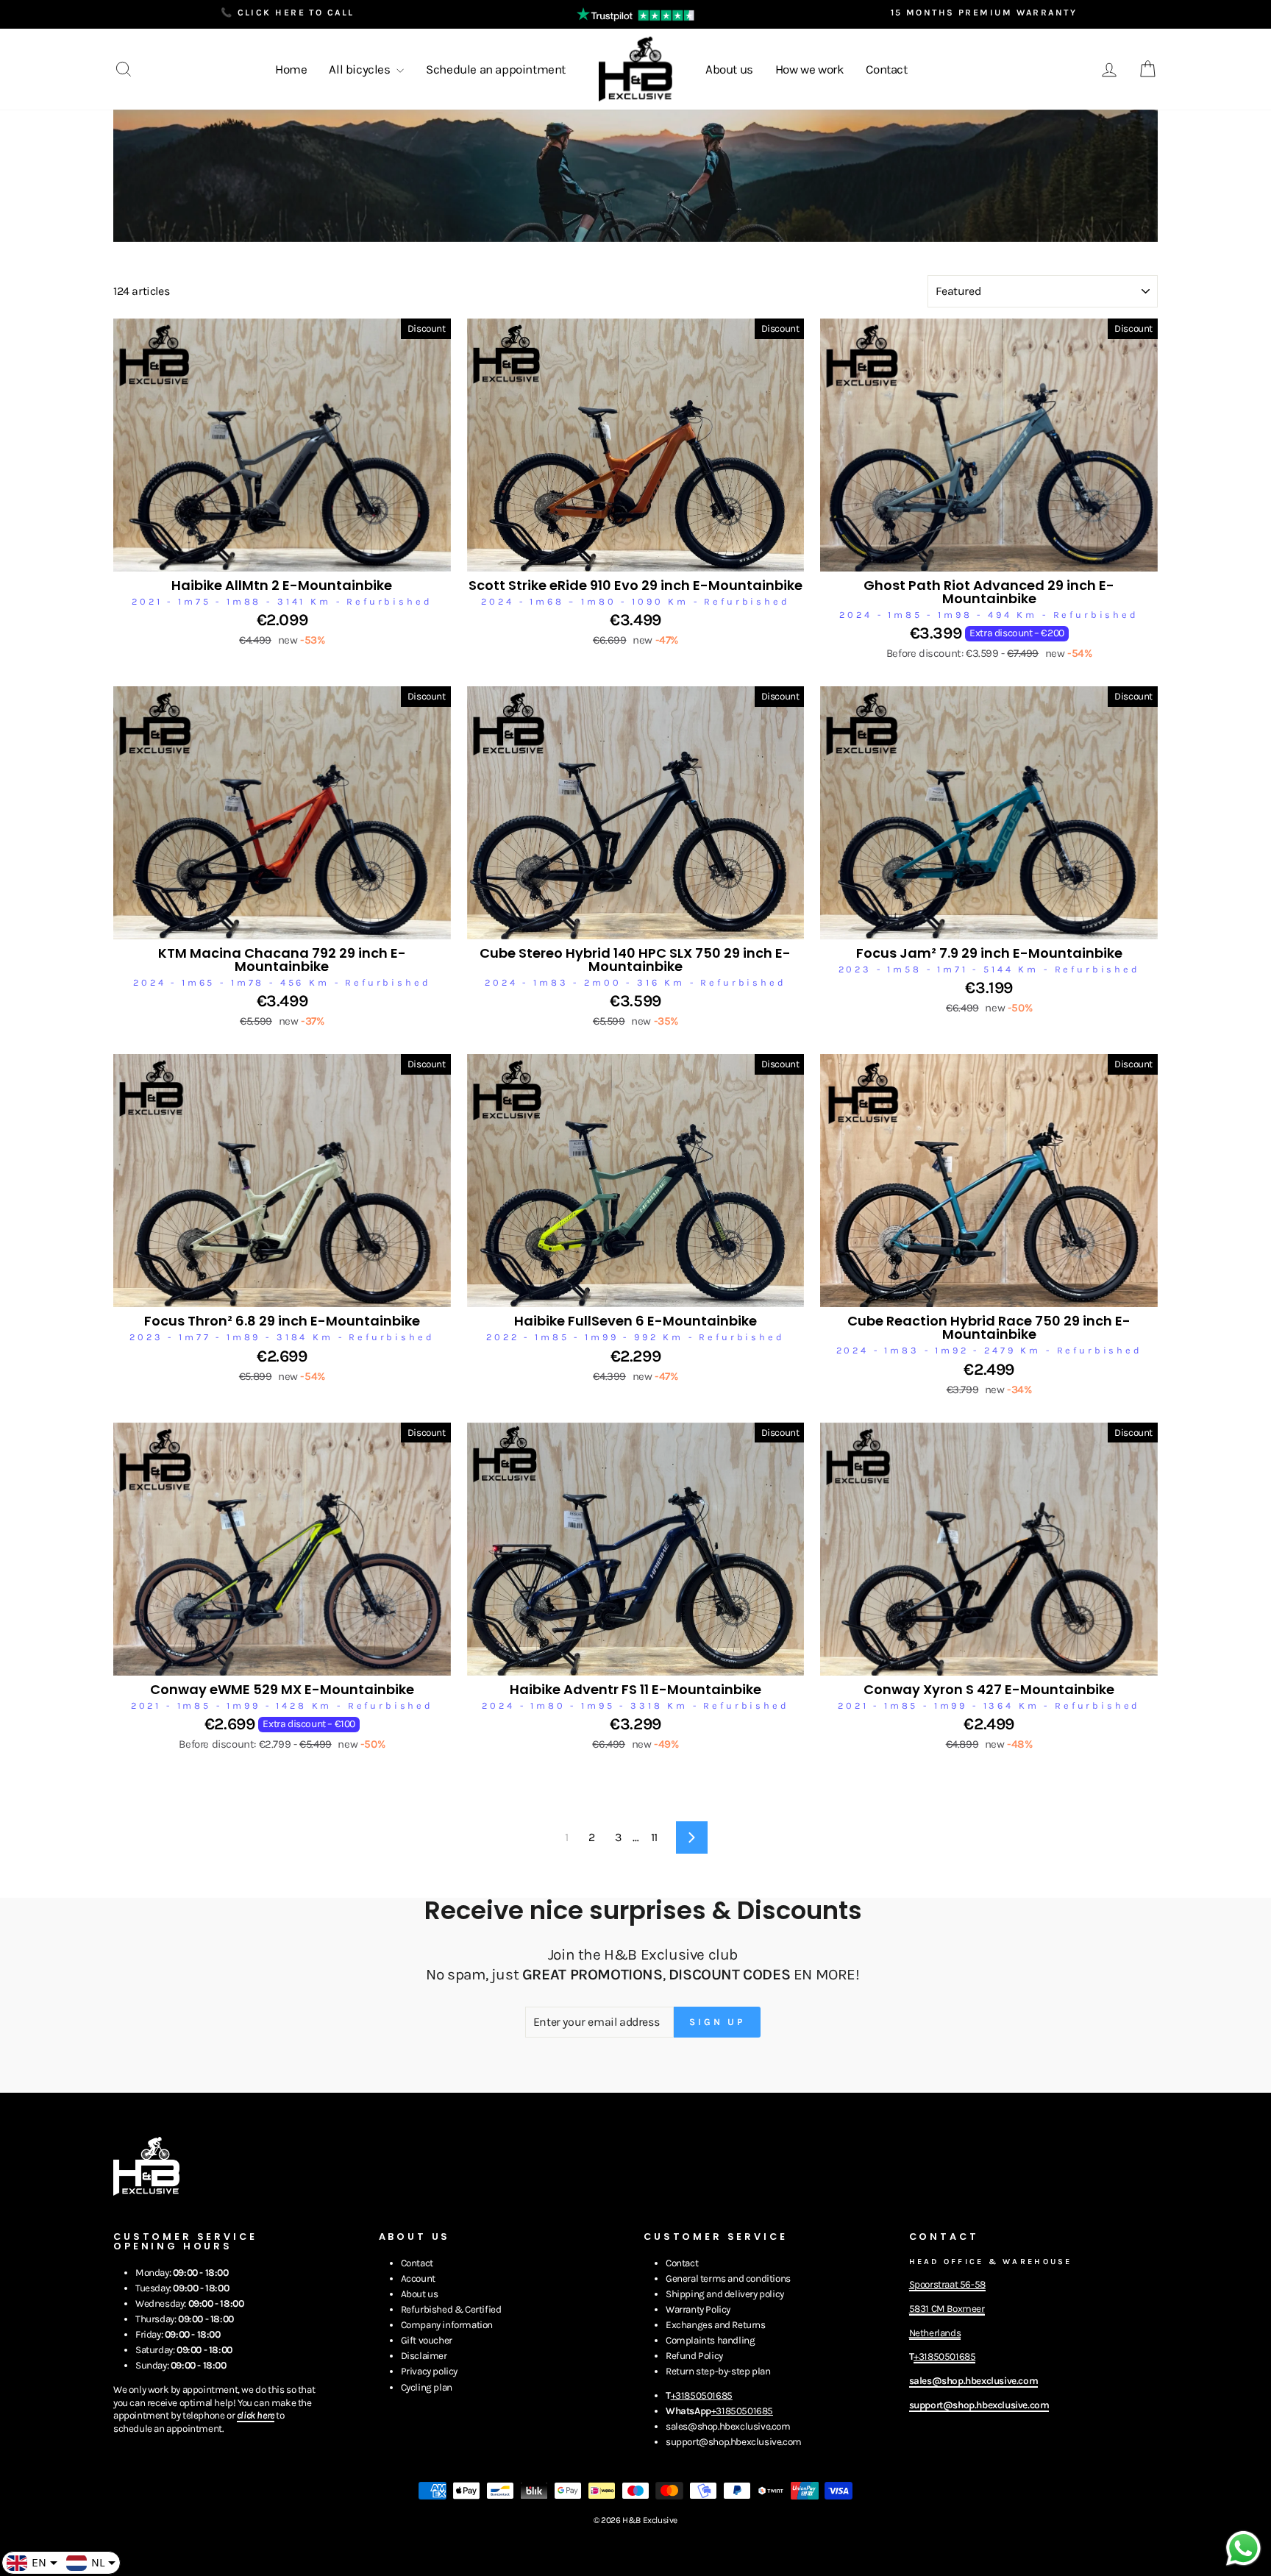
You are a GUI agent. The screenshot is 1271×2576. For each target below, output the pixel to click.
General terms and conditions (728, 2278)
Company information (447, 2325)
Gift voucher (427, 2340)
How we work (810, 69)
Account (418, 2278)
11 (654, 1837)
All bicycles (361, 69)
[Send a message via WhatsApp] (1243, 2548)
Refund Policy (694, 2356)
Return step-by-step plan (718, 2371)
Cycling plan (427, 2387)
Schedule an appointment (496, 69)
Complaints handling (710, 2340)
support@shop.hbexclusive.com (734, 2442)
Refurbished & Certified (451, 2309)
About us (729, 69)
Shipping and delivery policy (725, 2294)
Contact (886, 69)
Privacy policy (429, 2371)
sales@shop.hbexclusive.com (728, 2426)
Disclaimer (424, 2356)
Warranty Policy (698, 2309)
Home (291, 69)
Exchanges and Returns (716, 2325)
